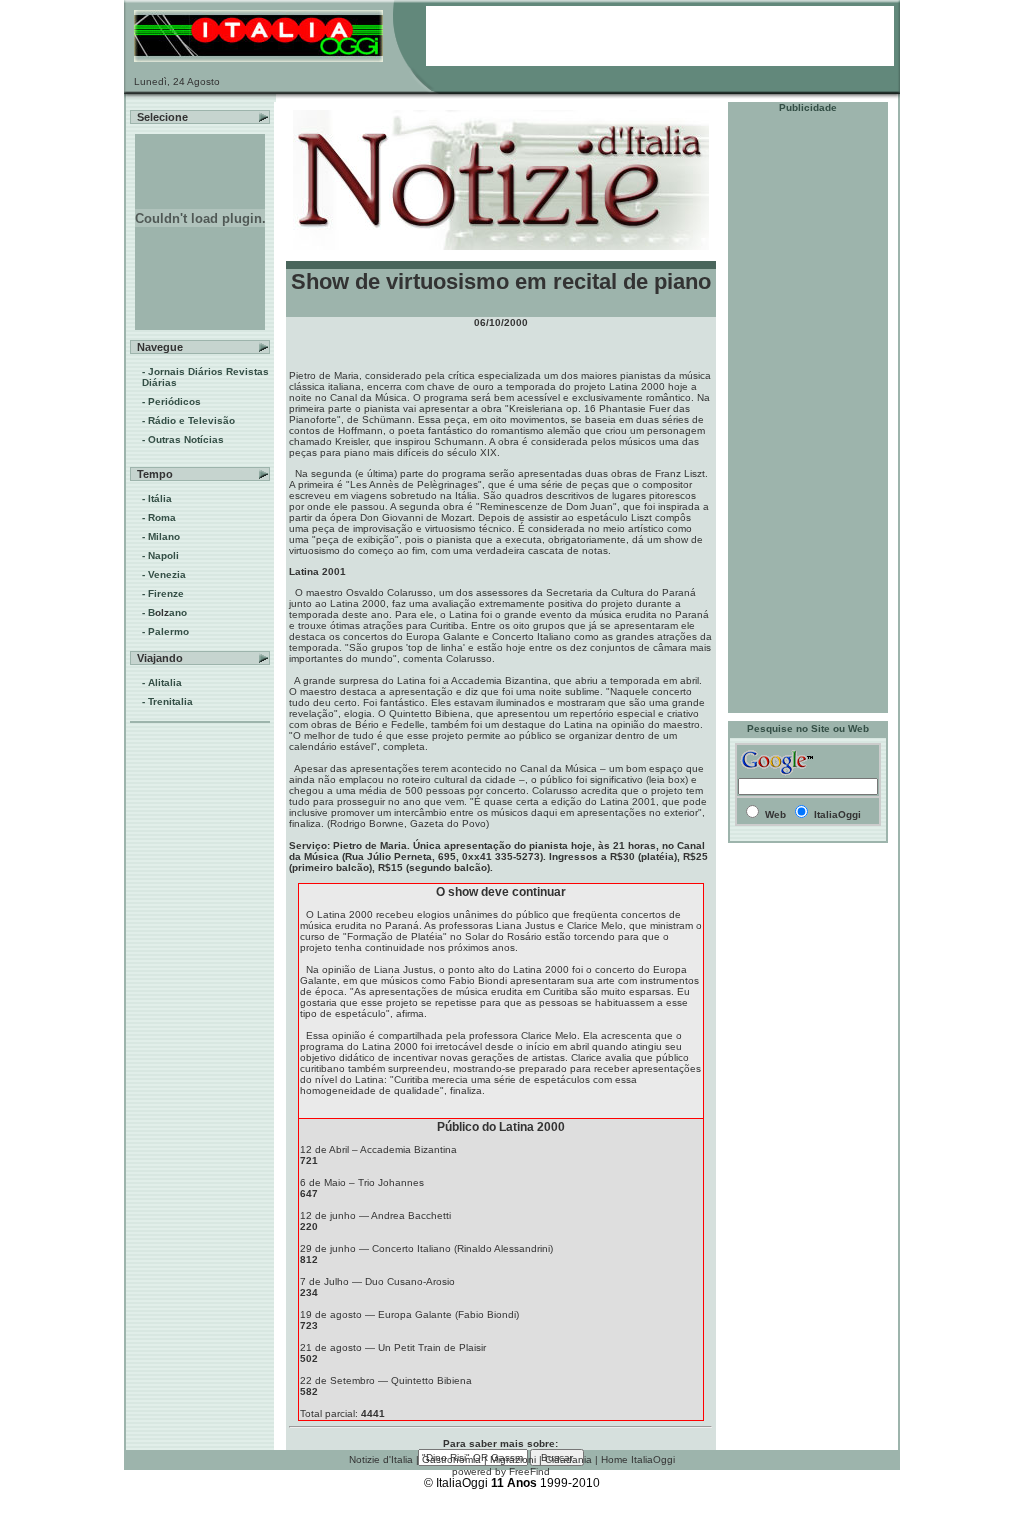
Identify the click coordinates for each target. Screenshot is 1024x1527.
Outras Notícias (186, 439)
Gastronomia (451, 1459)
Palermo (168, 631)
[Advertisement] (808, 413)
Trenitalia (170, 701)
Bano (167, 612)
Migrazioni (513, 1459)
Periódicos (174, 401)
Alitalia (165, 682)
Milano (164, 536)
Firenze (166, 593)
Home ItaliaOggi (638, 1459)
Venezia (167, 574)
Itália (160, 498)
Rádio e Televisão (191, 420)
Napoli (163, 555)
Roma (162, 517)
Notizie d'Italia (381, 1459)
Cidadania (568, 1459)
